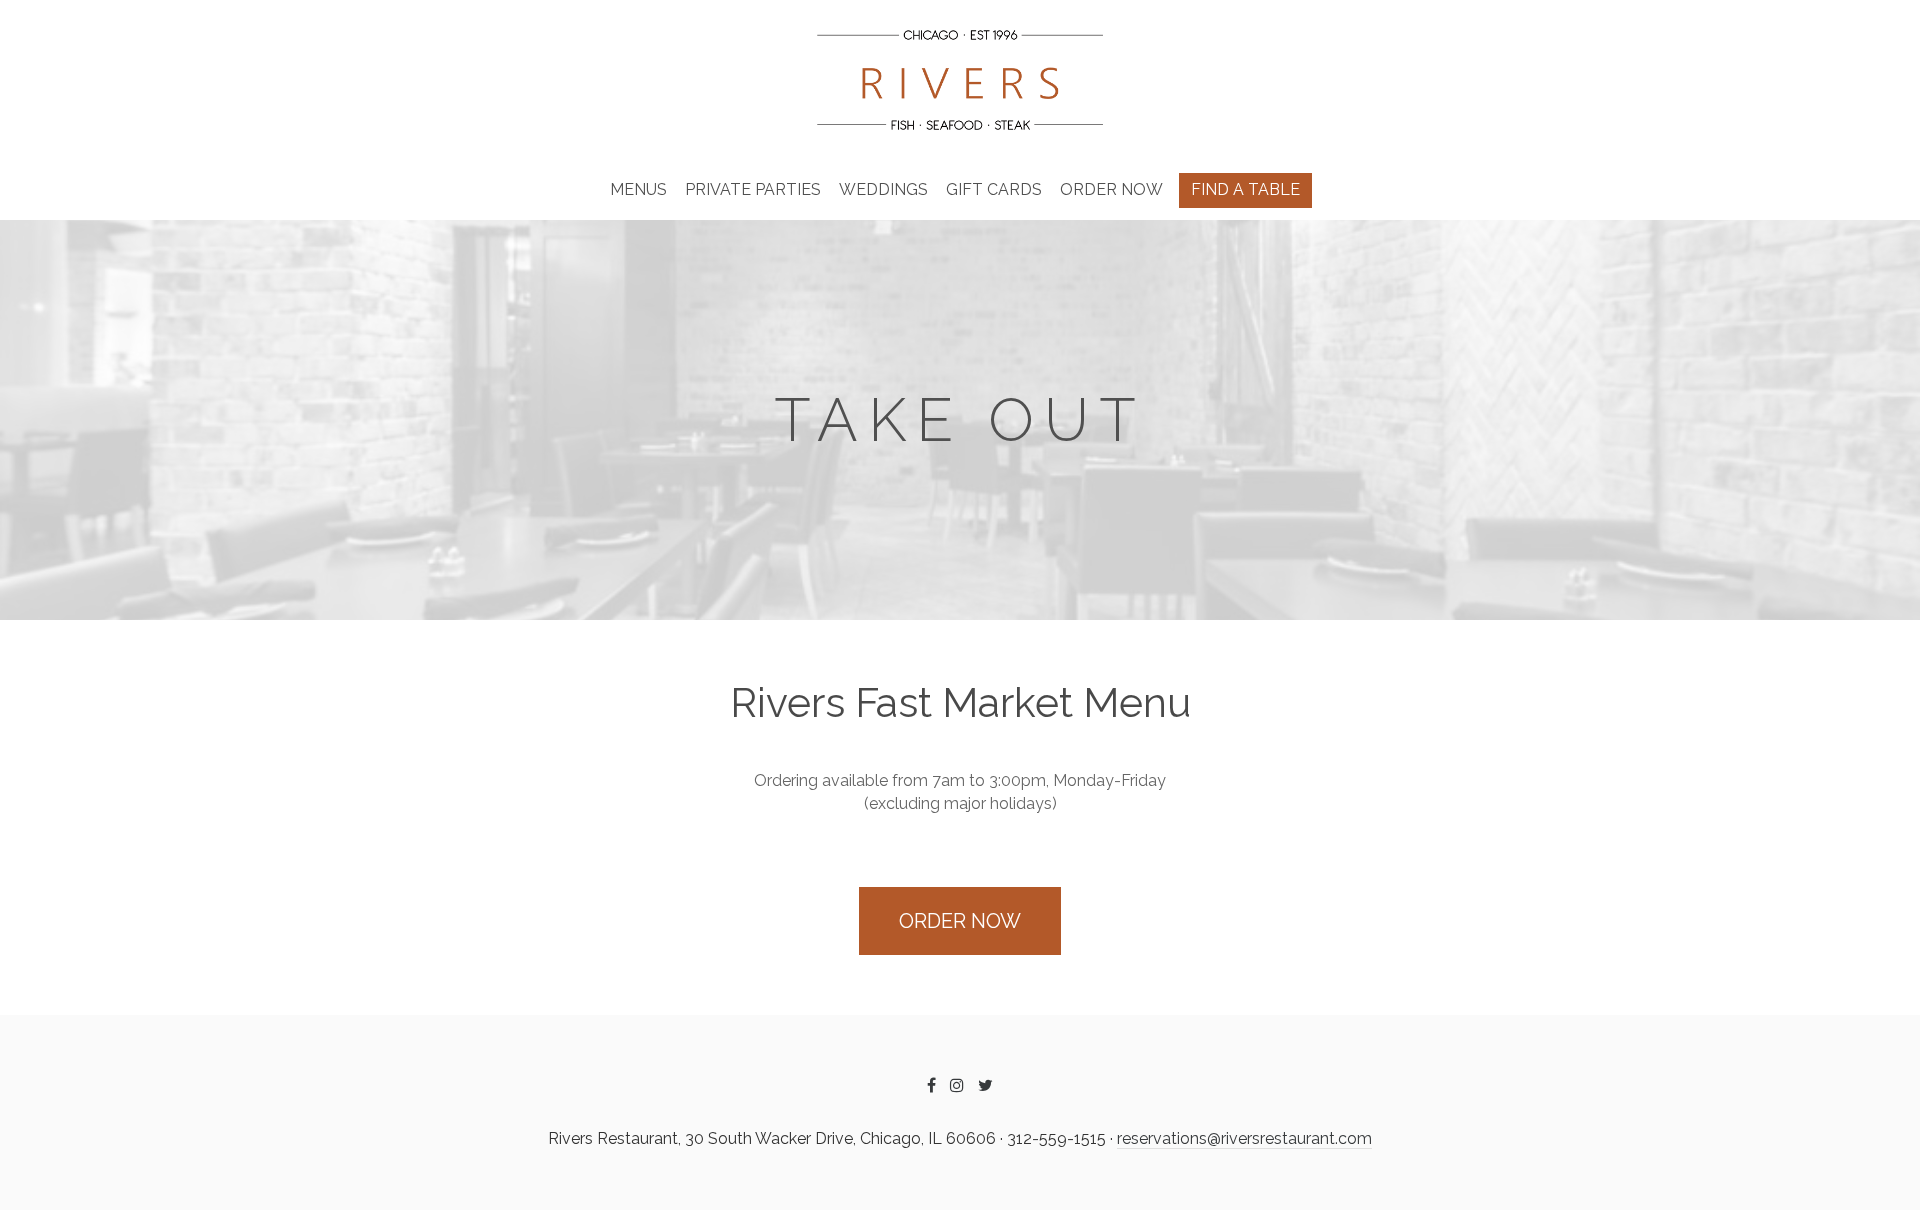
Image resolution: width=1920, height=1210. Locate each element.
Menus (638, 189)
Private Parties (753, 189)
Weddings (883, 189)
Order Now (1111, 189)
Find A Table (1245, 189)
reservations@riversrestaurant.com (1244, 1138)
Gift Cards (994, 189)
